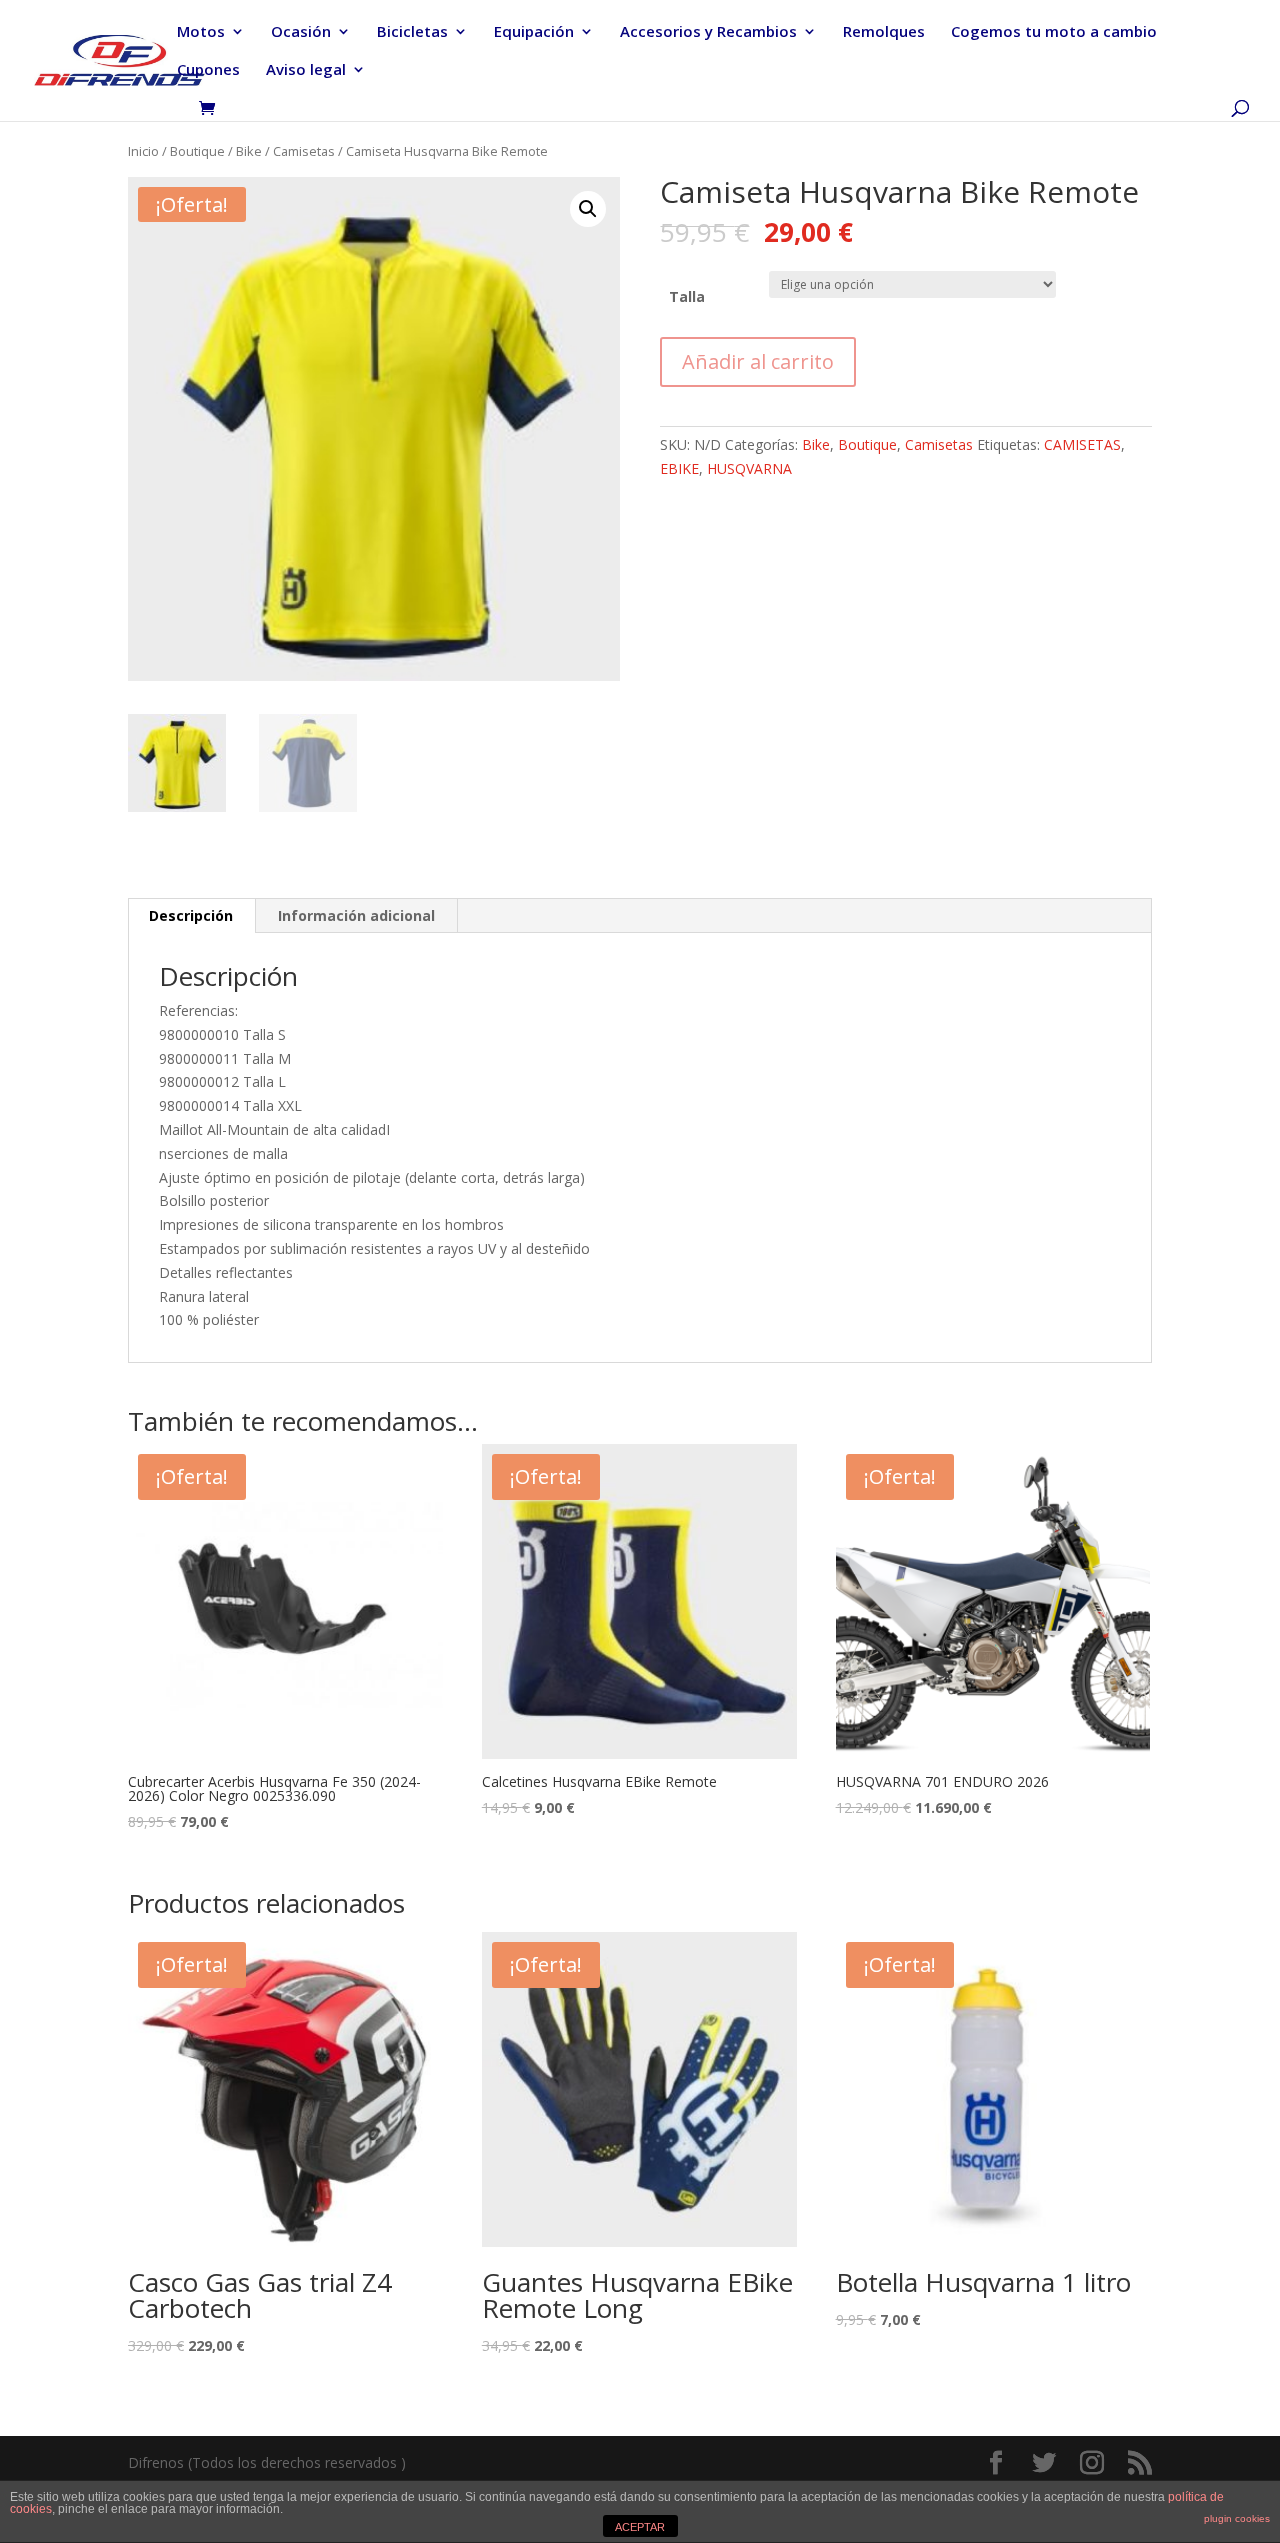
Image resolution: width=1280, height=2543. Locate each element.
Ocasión (301, 32)
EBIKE (679, 468)
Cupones (208, 70)
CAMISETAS (1082, 444)
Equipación (534, 32)
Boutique (197, 151)
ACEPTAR (640, 2527)
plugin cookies (1237, 2518)
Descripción (191, 915)
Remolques (884, 32)
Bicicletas (412, 32)
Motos (201, 32)
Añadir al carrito (758, 361)
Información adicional (356, 915)
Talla (687, 296)
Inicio (143, 151)
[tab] (191, 916)
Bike (249, 151)
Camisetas (304, 151)
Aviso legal (306, 70)
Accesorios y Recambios (708, 32)
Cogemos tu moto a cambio (1054, 32)
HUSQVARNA (749, 468)
